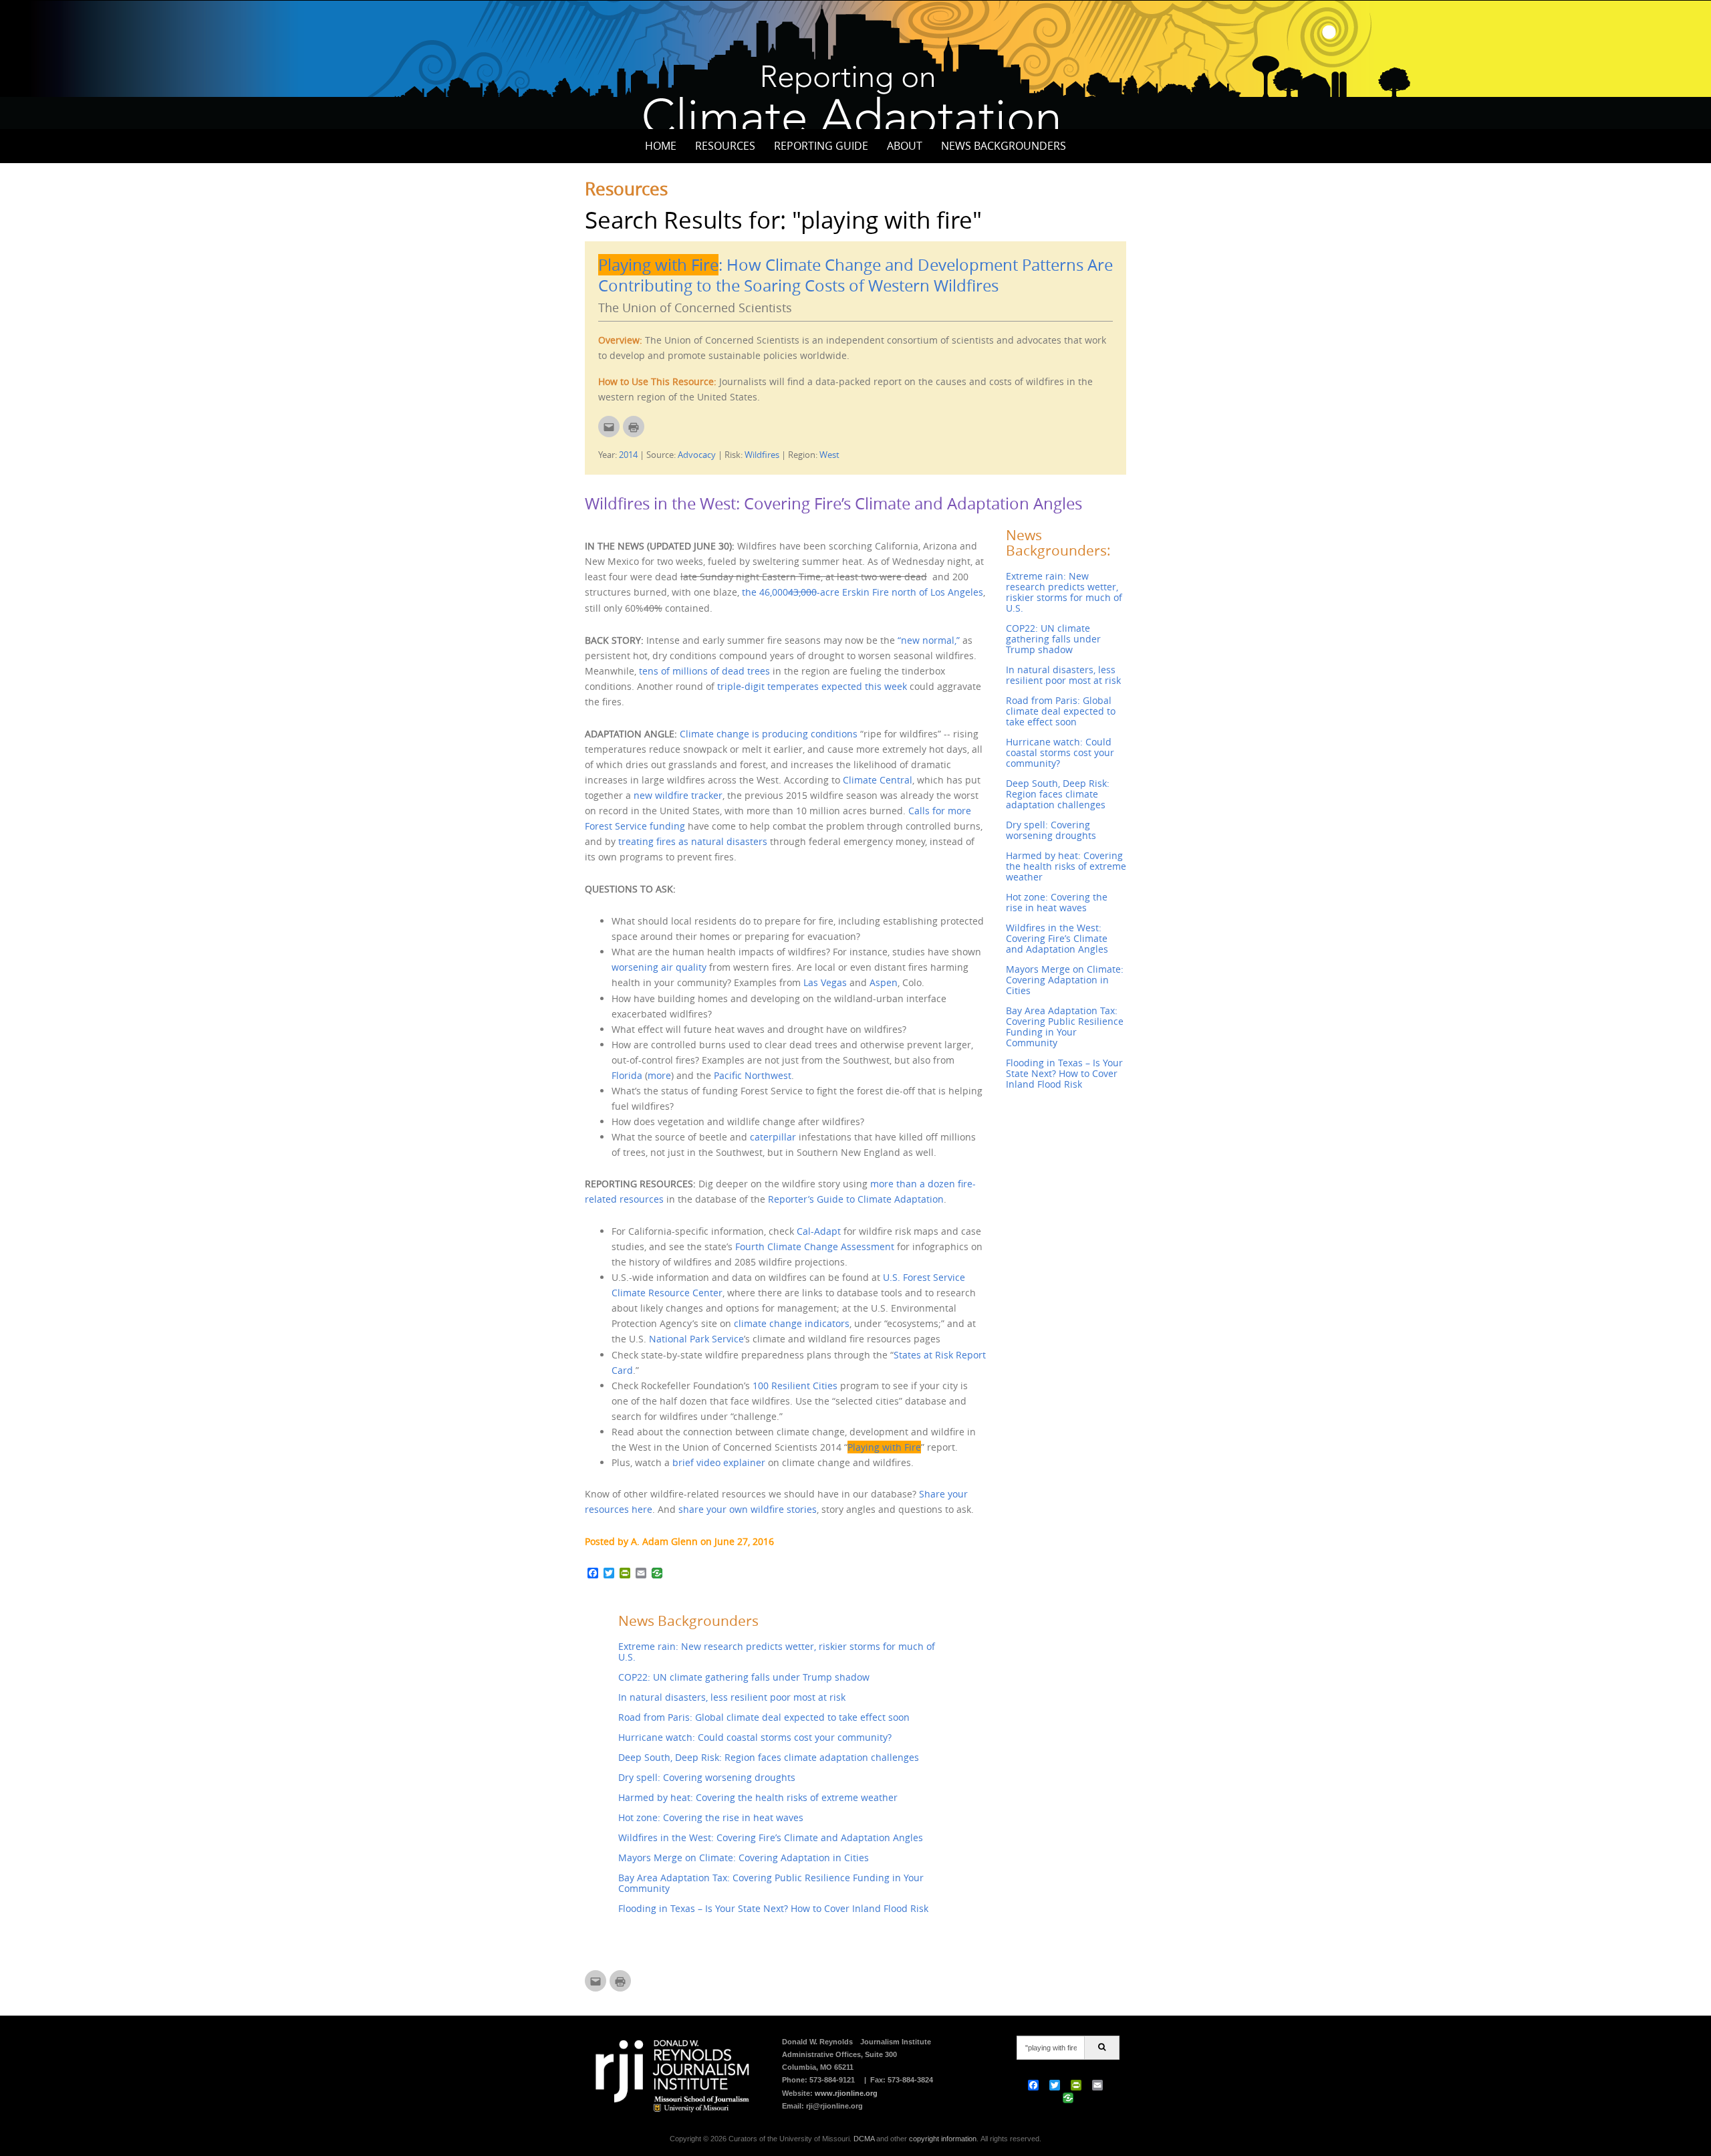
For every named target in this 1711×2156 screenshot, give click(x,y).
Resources (725, 146)
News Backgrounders (1004, 146)
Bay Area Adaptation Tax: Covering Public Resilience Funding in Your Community (771, 1883)
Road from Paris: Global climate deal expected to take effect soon (764, 1717)
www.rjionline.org (846, 2093)
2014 (628, 455)
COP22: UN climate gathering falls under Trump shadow (744, 1677)
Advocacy (697, 455)
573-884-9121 (832, 2080)
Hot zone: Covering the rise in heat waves (711, 1817)
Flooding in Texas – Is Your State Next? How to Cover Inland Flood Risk (773, 1908)
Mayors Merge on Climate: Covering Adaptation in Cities (744, 1858)
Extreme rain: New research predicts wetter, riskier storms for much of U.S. (777, 1652)
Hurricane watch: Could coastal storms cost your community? (755, 1737)
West (829, 455)
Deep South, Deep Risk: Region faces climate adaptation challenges (769, 1757)
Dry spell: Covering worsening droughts (707, 1777)
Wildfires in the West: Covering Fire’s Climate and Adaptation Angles (833, 503)
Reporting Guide (821, 146)
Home (661, 146)
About (905, 146)
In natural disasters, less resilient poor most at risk (732, 1697)
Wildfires (762, 455)
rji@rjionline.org (834, 2106)
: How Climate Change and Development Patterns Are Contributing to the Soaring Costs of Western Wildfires (855, 275)
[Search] (1102, 2048)
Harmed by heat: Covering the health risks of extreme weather (758, 1797)
